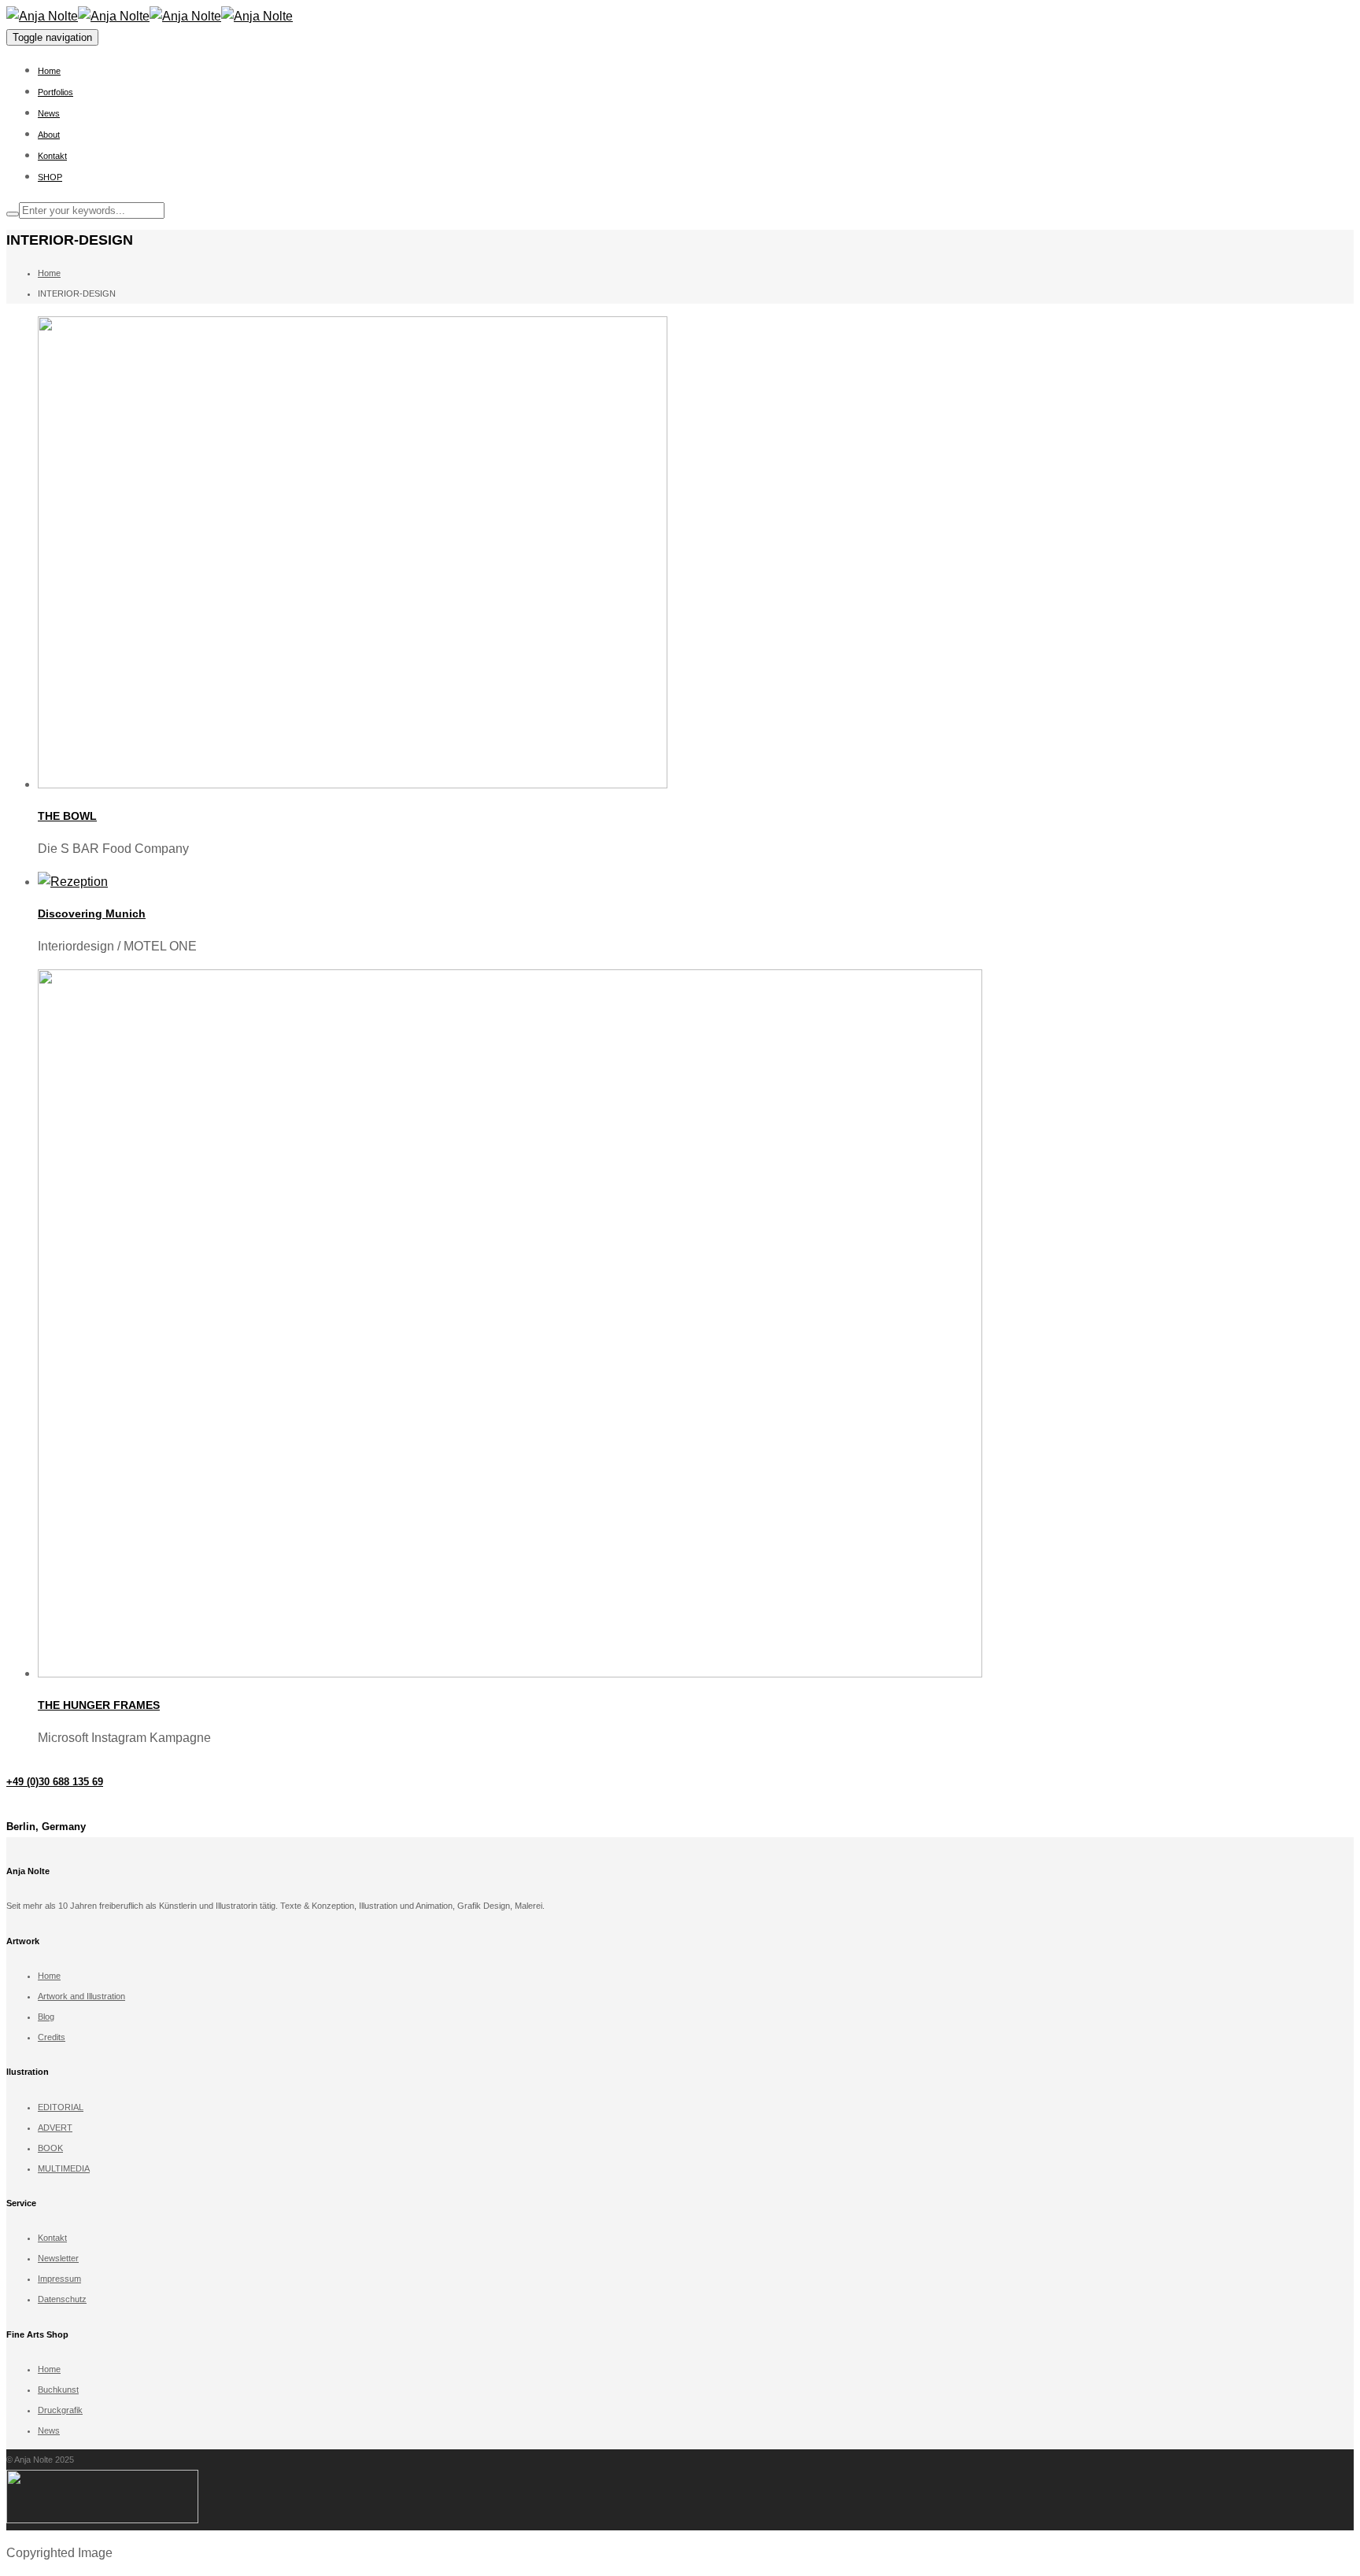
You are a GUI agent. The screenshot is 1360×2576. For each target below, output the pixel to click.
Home (49, 71)
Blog (46, 2017)
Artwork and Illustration (81, 1996)
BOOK (50, 2148)
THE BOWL (67, 816)
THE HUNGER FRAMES (99, 1705)
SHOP (50, 177)
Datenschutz (62, 2299)
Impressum (59, 2279)
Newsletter (58, 2258)
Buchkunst (58, 2390)
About (49, 135)
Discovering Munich (92, 913)
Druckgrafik (60, 2410)
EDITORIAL (61, 2107)
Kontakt (52, 156)
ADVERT (55, 2128)
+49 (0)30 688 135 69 (55, 1782)
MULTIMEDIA (64, 2168)
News (49, 113)
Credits (52, 2037)
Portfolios (55, 92)
